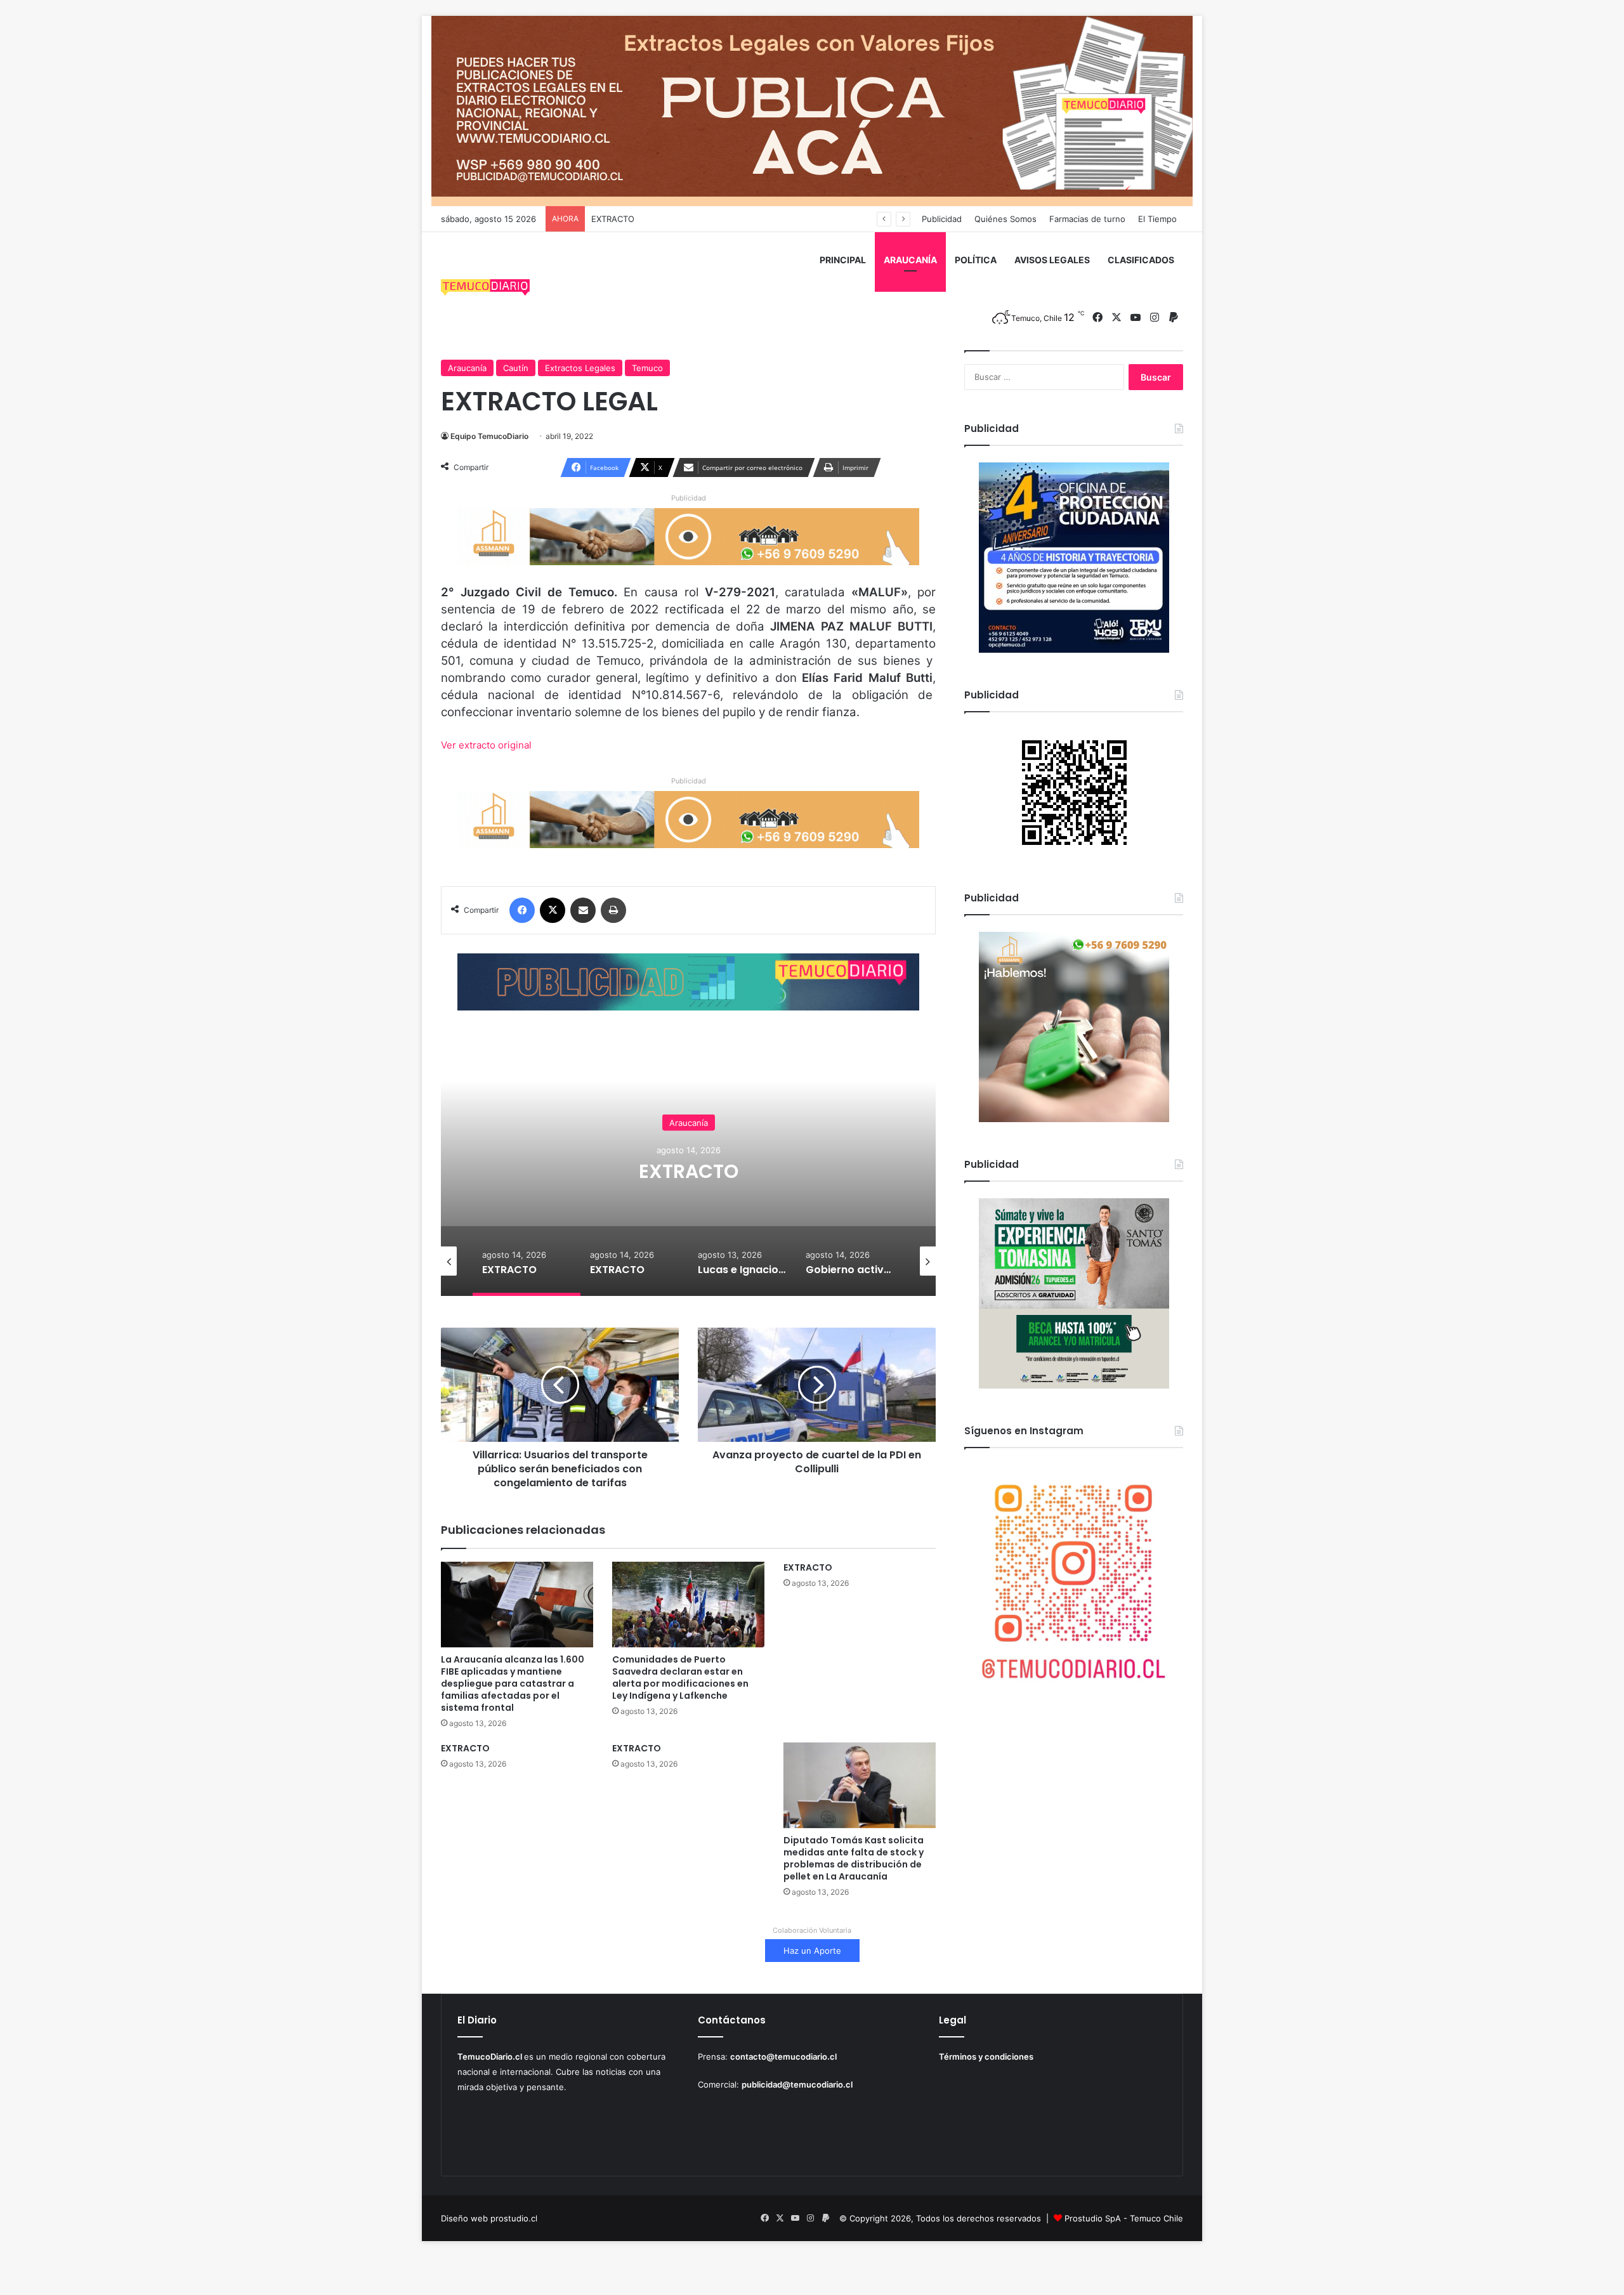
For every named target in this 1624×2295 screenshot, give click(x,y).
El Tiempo (1157, 219)
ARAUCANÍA (910, 260)
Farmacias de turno (1087, 219)
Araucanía (467, 368)
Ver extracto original (486, 745)
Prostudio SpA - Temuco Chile (1124, 2218)
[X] (553, 910)
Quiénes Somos (1005, 219)
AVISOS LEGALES (1052, 260)
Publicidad (942, 219)
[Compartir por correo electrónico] (583, 910)
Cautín (516, 368)
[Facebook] (522, 910)
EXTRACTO (613, 219)
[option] (688, 1169)
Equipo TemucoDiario (489, 436)
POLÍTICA (976, 260)
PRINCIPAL (843, 260)
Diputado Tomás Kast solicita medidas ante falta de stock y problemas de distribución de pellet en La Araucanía (854, 1858)
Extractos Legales (580, 368)
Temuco (647, 368)
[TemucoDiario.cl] (485, 289)
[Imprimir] (613, 910)
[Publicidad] (812, 110)
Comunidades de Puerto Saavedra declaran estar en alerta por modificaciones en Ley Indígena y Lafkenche (680, 1677)
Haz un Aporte (812, 1951)
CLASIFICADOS (1141, 260)
